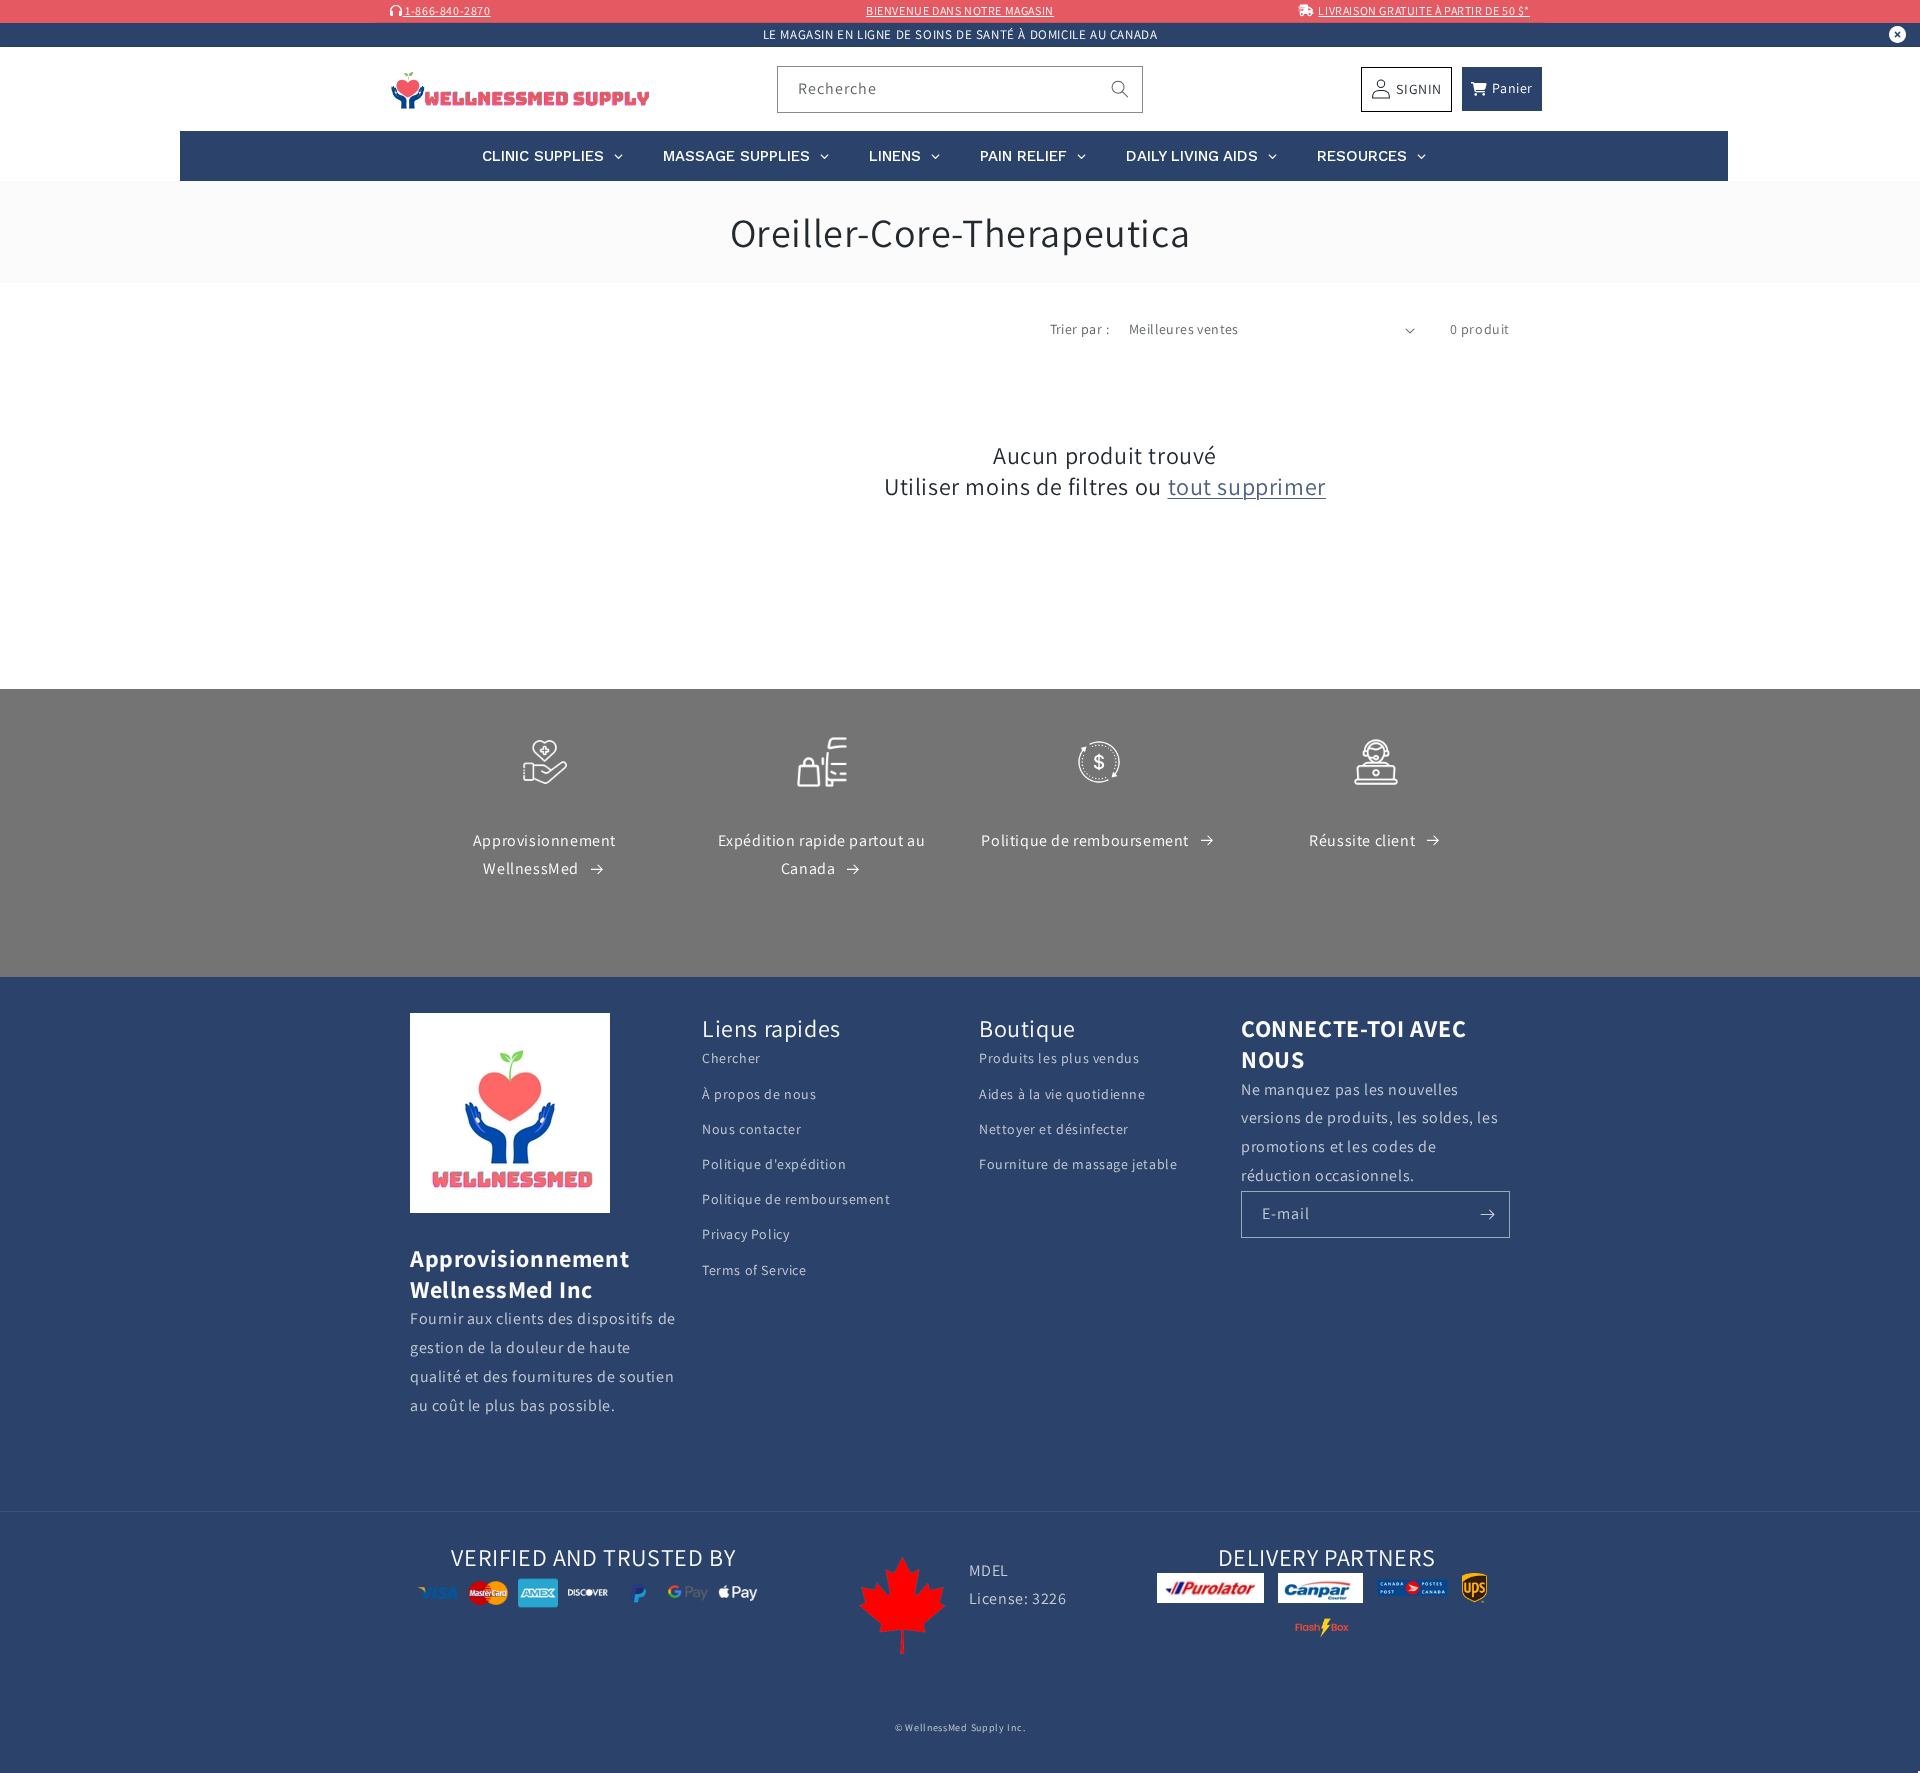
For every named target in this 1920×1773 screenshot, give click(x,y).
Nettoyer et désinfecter (1054, 1129)
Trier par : (1079, 329)
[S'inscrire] (1487, 1214)
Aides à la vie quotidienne (1062, 1094)
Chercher (731, 1058)
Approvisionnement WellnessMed (544, 855)
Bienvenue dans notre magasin (960, 10)
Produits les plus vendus (1059, 1058)
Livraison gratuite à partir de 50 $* (1424, 10)
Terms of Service (754, 1270)
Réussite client (1362, 840)
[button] (1502, 89)
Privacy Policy (745, 1234)
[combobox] (960, 89)
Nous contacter (751, 1129)
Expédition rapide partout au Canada (822, 855)
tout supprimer (1247, 486)
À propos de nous (759, 1094)
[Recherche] (1120, 89)
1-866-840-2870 (447, 10)
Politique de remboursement (1085, 840)
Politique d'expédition (774, 1164)
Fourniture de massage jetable (1078, 1164)
